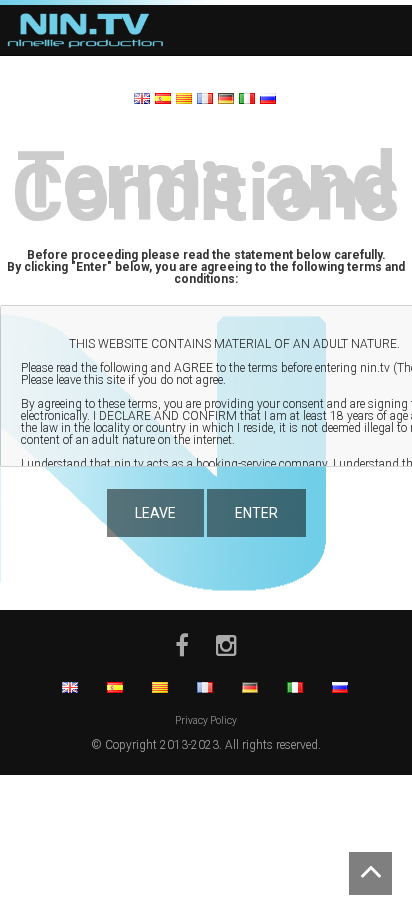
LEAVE (155, 513)
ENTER (256, 513)
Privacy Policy (206, 720)
